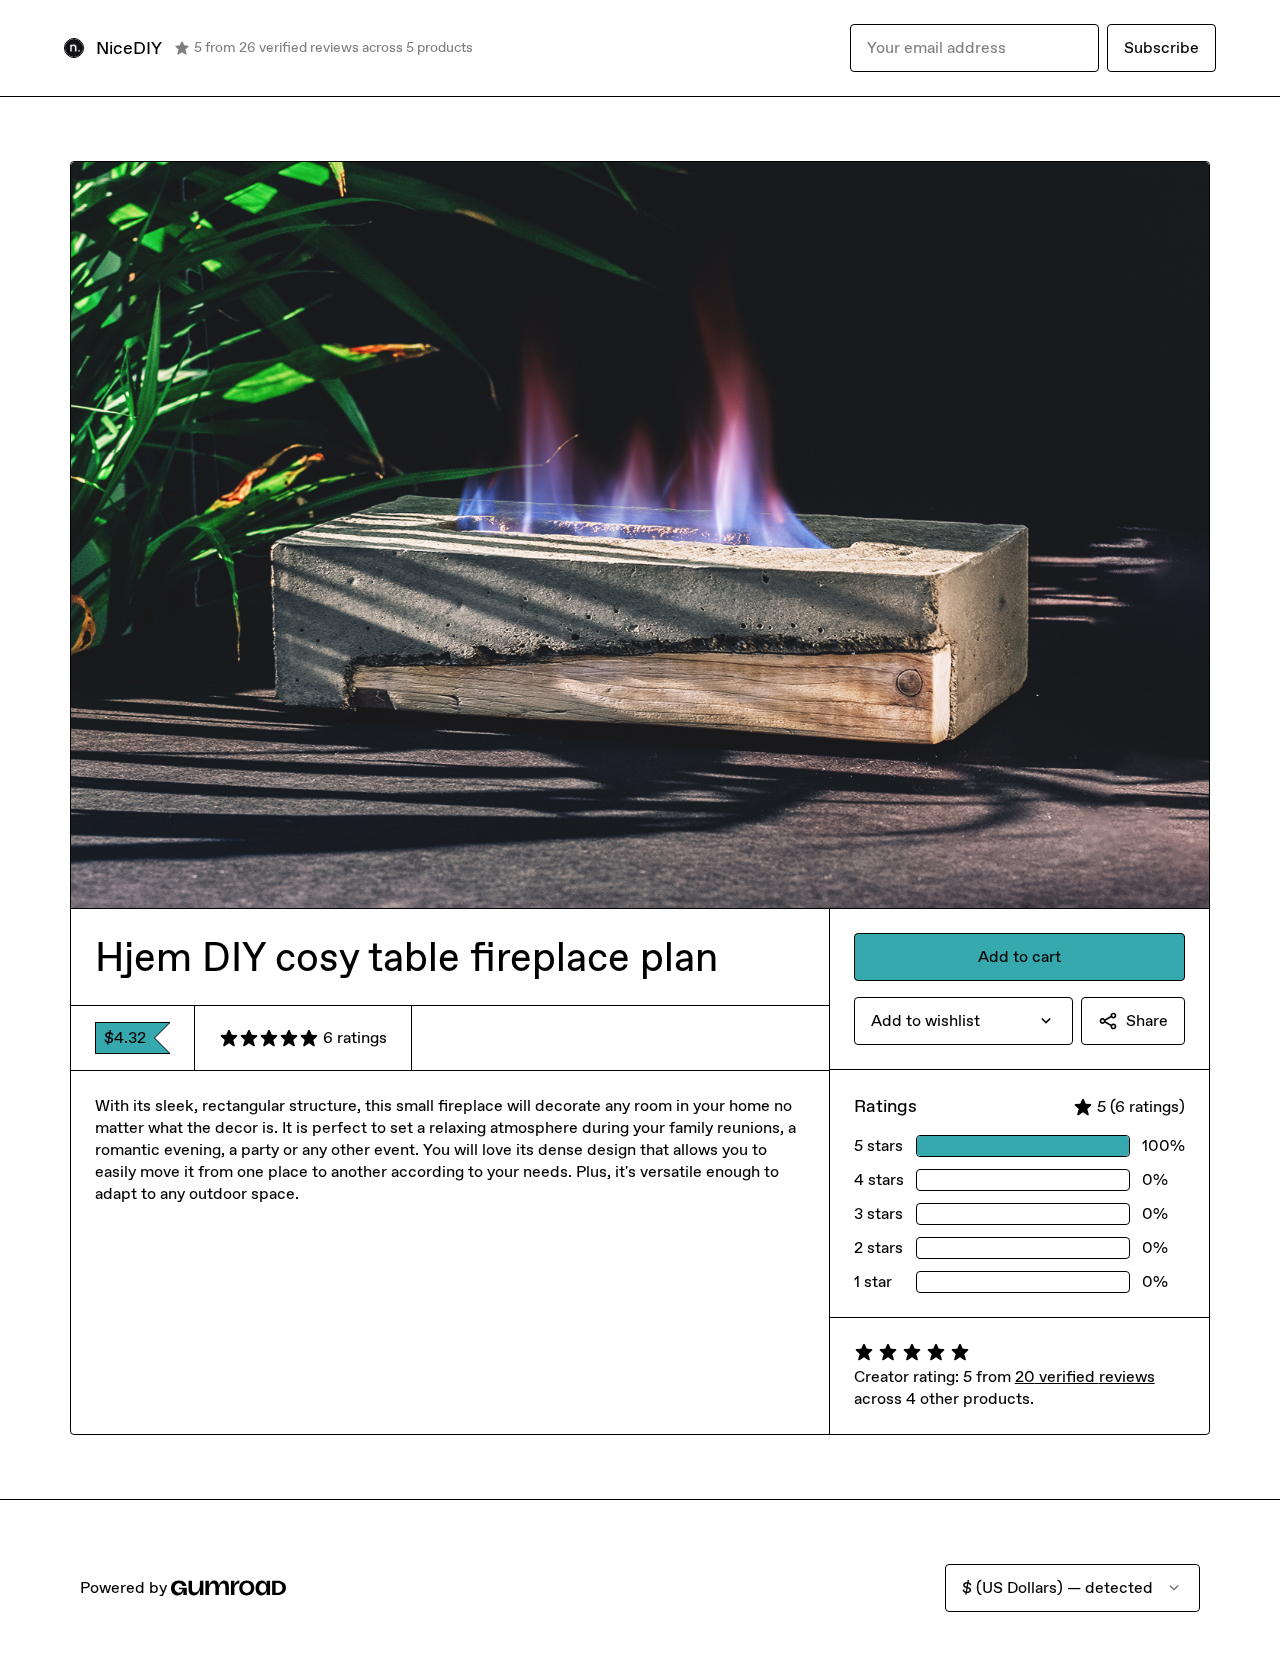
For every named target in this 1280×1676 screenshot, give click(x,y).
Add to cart (1019, 956)
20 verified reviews (1085, 1376)
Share (1147, 1020)
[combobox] (963, 1021)
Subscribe (1161, 47)
